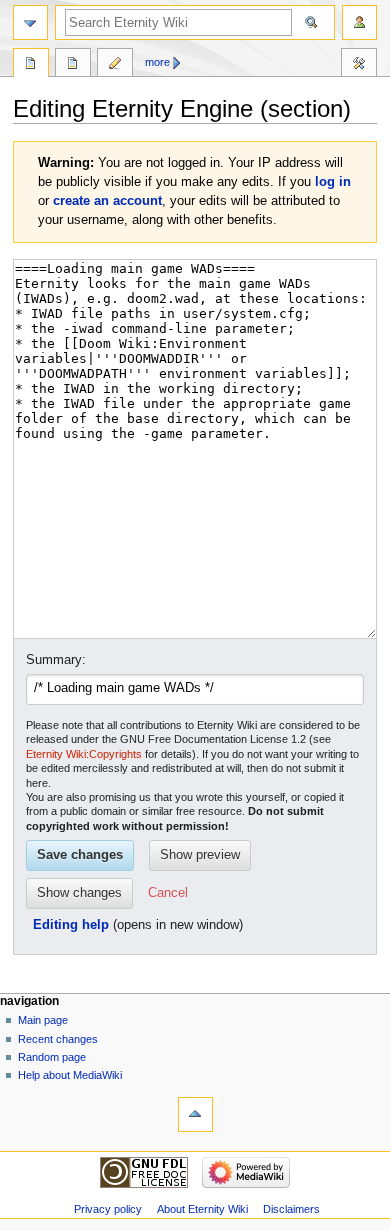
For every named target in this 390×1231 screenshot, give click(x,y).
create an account (107, 201)
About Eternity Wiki (202, 1209)
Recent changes (58, 1039)
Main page (43, 1020)
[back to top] (195, 1114)
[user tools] (359, 22)
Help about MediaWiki (70, 1075)
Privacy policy (108, 1209)
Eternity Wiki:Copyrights (84, 754)
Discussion (73, 65)
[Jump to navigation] (30, 22)
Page (31, 65)
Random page (52, 1057)
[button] (168, 894)
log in (333, 182)
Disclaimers (291, 1209)
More (157, 62)
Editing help (71, 925)
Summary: (56, 660)
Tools (359, 65)
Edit (115, 65)
